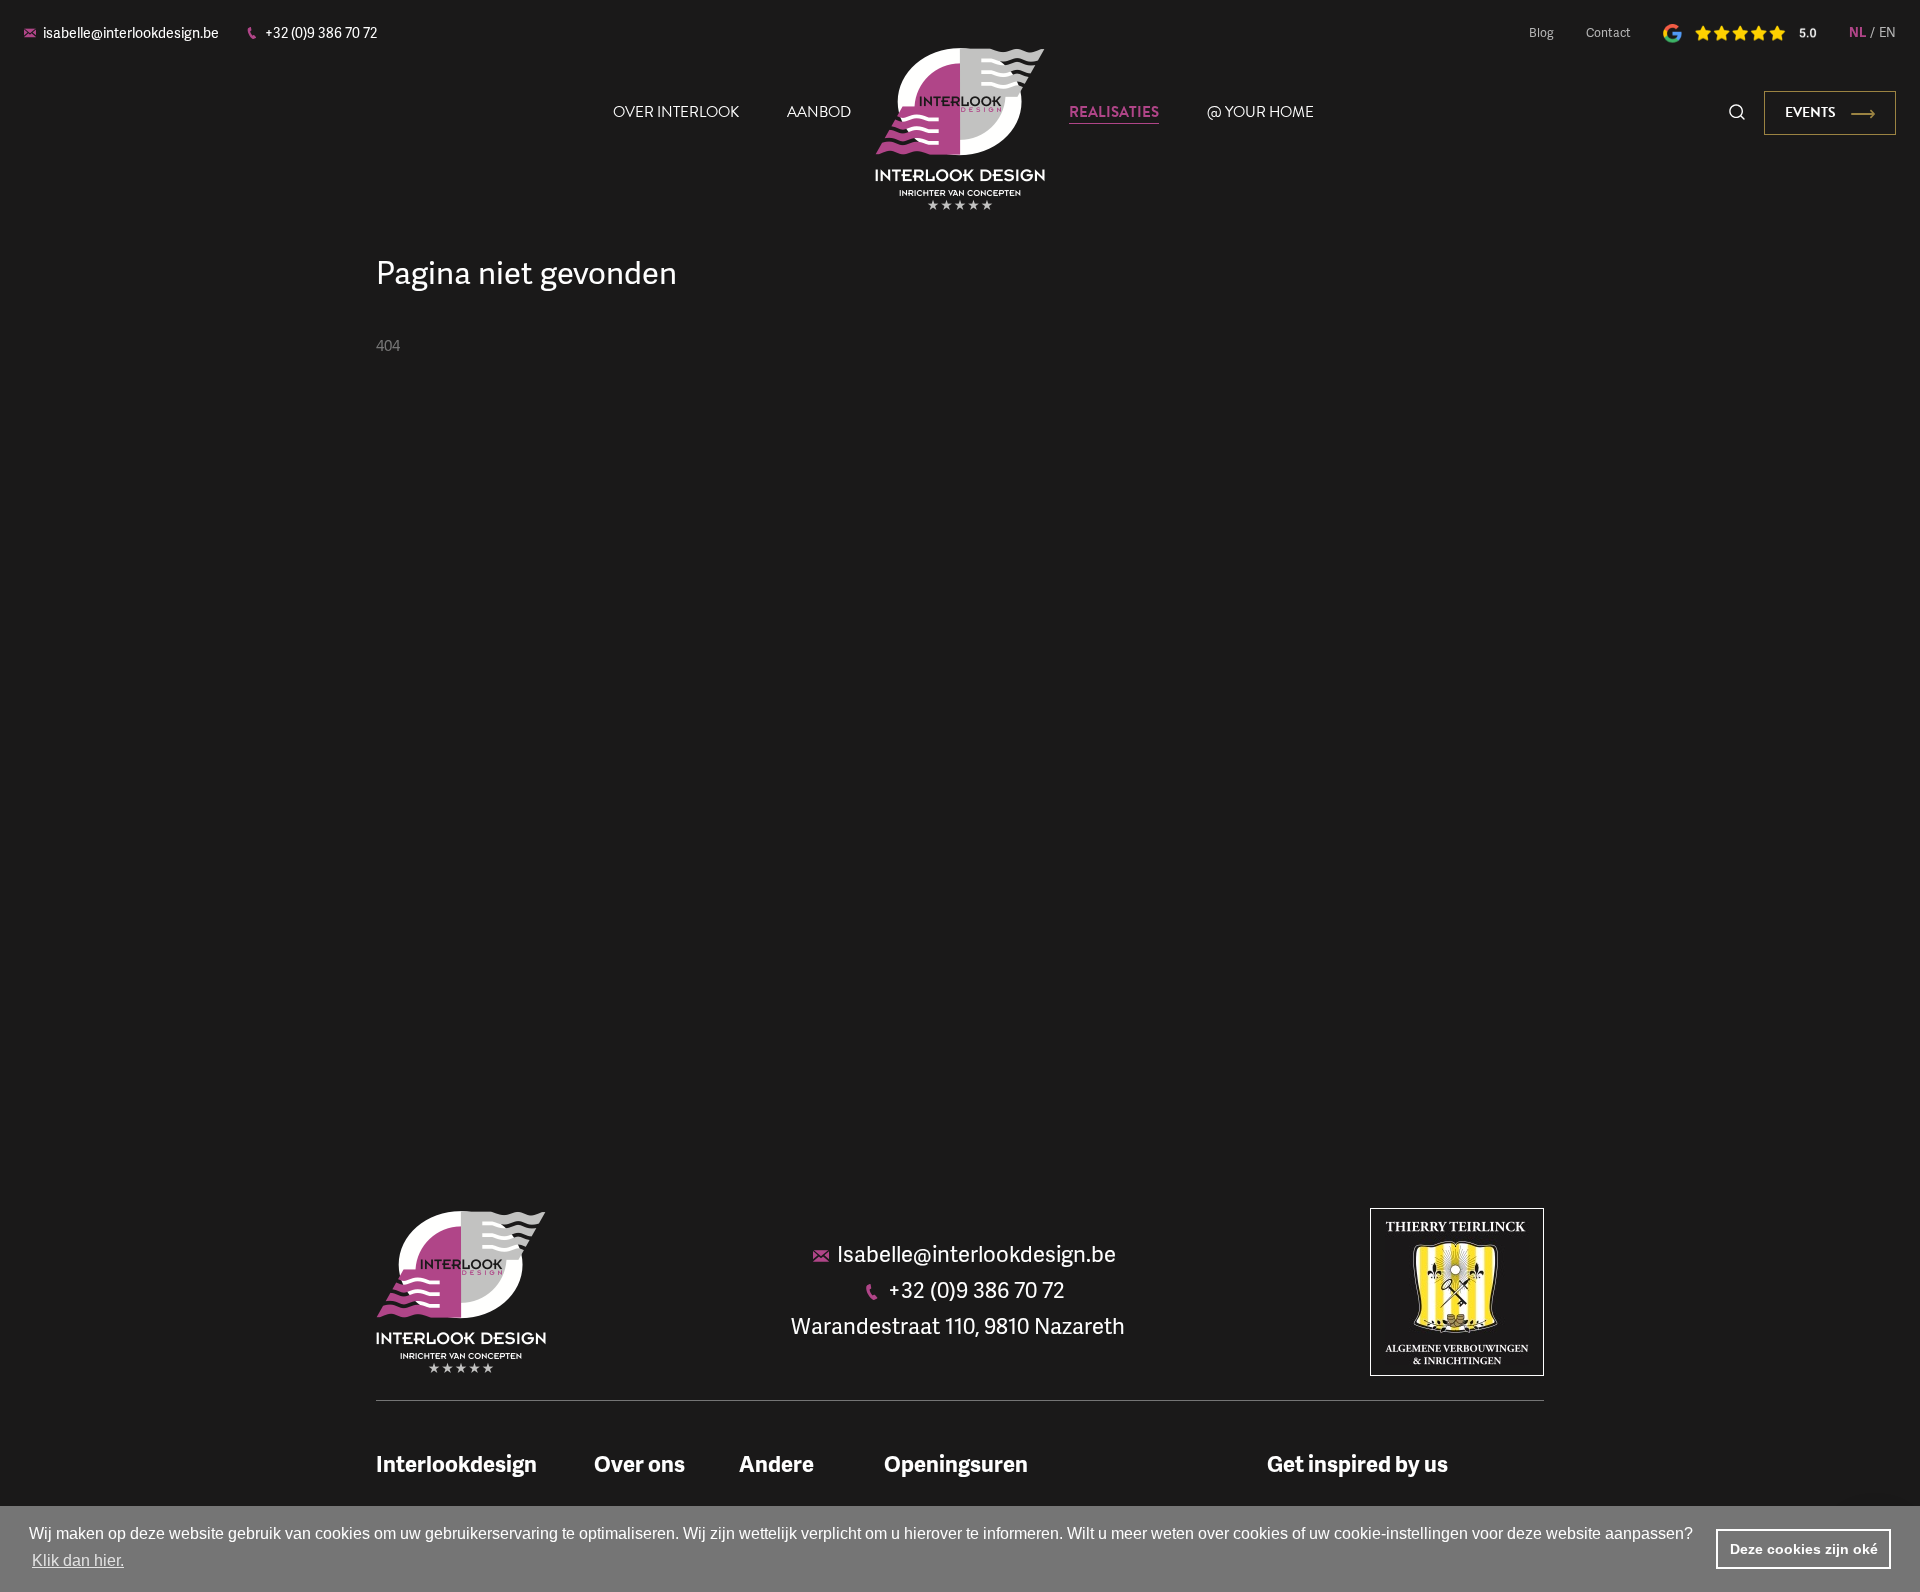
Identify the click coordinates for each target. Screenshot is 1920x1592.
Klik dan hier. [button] (78, 1560)
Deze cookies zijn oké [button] (1804, 1549)
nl (1857, 32)
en (1887, 32)
